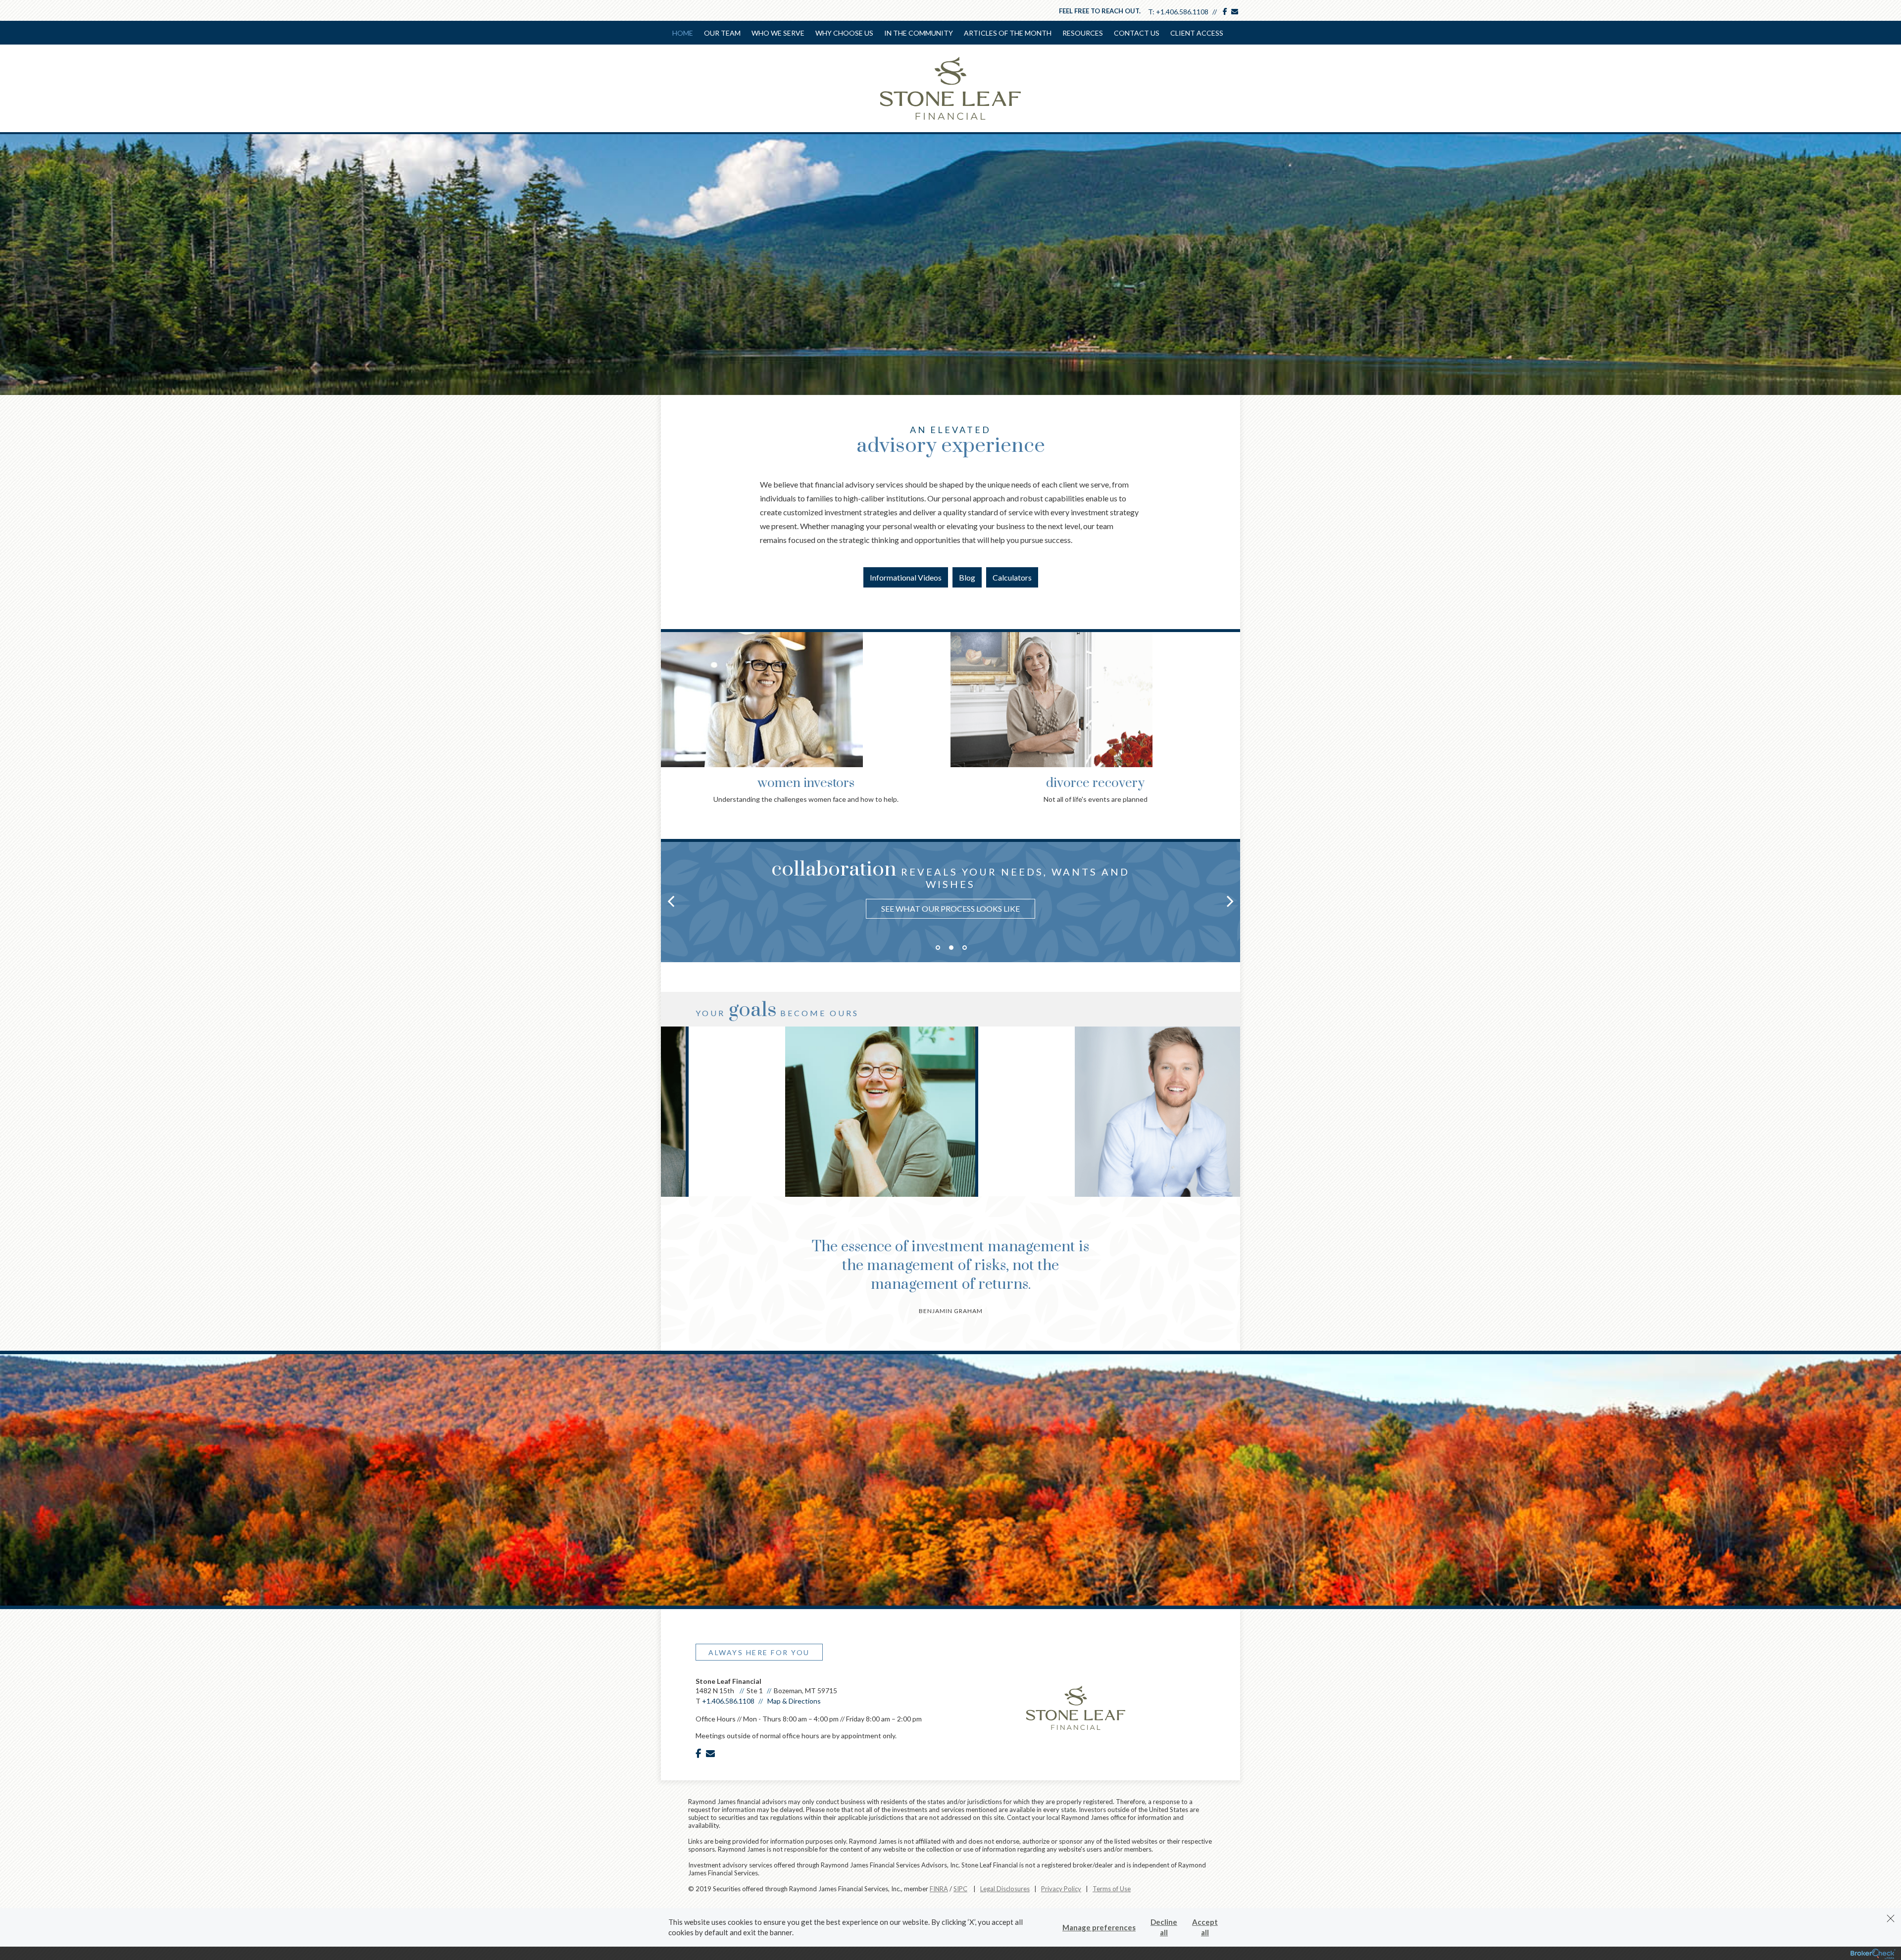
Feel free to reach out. (1100, 11)
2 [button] (951, 948)
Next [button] (1230, 901)
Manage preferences (1099, 1927)
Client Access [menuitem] (1197, 33)
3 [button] (965, 948)
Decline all (1164, 1927)
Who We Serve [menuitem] (778, 33)
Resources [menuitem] (1083, 33)
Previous (671, 692)
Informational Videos (906, 577)
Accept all (1205, 1927)
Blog (967, 577)
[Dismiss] (1891, 1918)
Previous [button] (671, 901)
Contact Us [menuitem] (1137, 33)
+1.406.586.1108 (1182, 12)
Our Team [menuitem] (722, 33)
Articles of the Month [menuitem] (1008, 33)
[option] (950, 886)
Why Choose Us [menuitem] (844, 33)
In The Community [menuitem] (919, 33)
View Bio (805, 1154)
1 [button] (938, 948)
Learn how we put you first (951, 899)
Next (1230, 692)
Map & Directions (794, 1701)
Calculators (1012, 577)
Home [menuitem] (683, 33)
